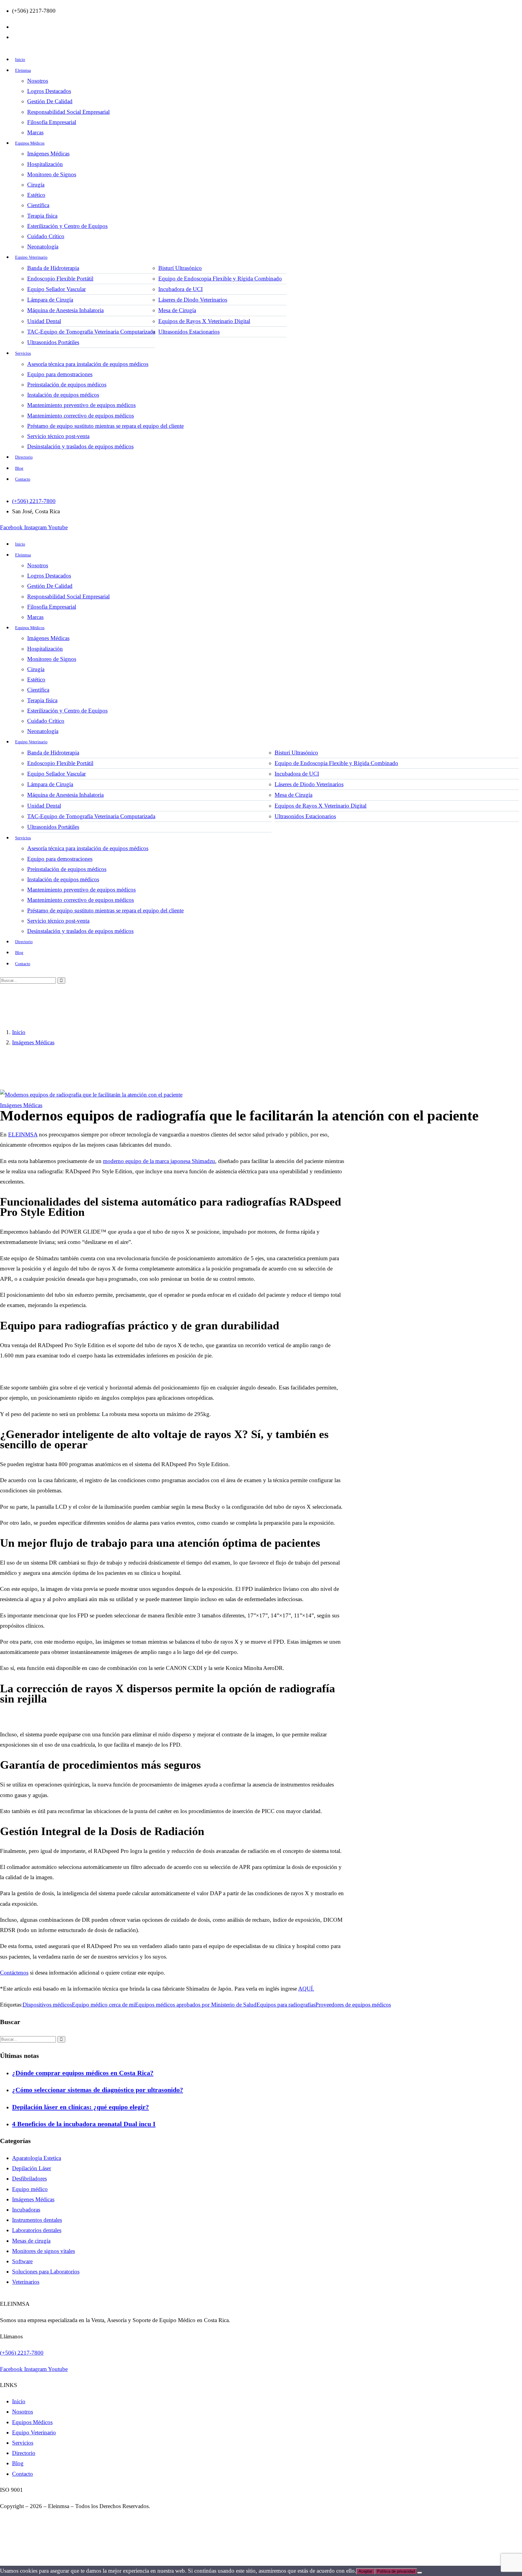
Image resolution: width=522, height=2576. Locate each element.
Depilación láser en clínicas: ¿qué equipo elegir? (81, 2107)
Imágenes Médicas (33, 1042)
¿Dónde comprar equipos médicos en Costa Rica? (83, 2073)
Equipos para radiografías (286, 2005)
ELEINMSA (23, 1134)
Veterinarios (26, 2282)
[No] (420, 2573)
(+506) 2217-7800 (22, 2352)
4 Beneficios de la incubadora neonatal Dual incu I (84, 2124)
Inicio (19, 1032)
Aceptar (365, 2571)
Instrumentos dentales (37, 2220)
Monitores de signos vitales (43, 2251)
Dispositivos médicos (47, 2005)
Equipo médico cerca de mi (103, 2005)
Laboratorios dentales (37, 2230)
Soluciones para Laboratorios (46, 2272)
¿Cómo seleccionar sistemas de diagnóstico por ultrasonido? (98, 2090)
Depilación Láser (32, 2168)
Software (22, 2261)
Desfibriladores (29, 2179)
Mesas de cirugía (31, 2241)
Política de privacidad (396, 2571)
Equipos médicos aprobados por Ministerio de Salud (196, 2005)
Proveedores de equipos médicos (353, 2005)
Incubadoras (26, 2210)
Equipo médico (30, 2189)
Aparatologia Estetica (37, 2158)
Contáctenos (14, 1973)
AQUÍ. (306, 1989)
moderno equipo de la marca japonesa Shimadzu (159, 1161)
